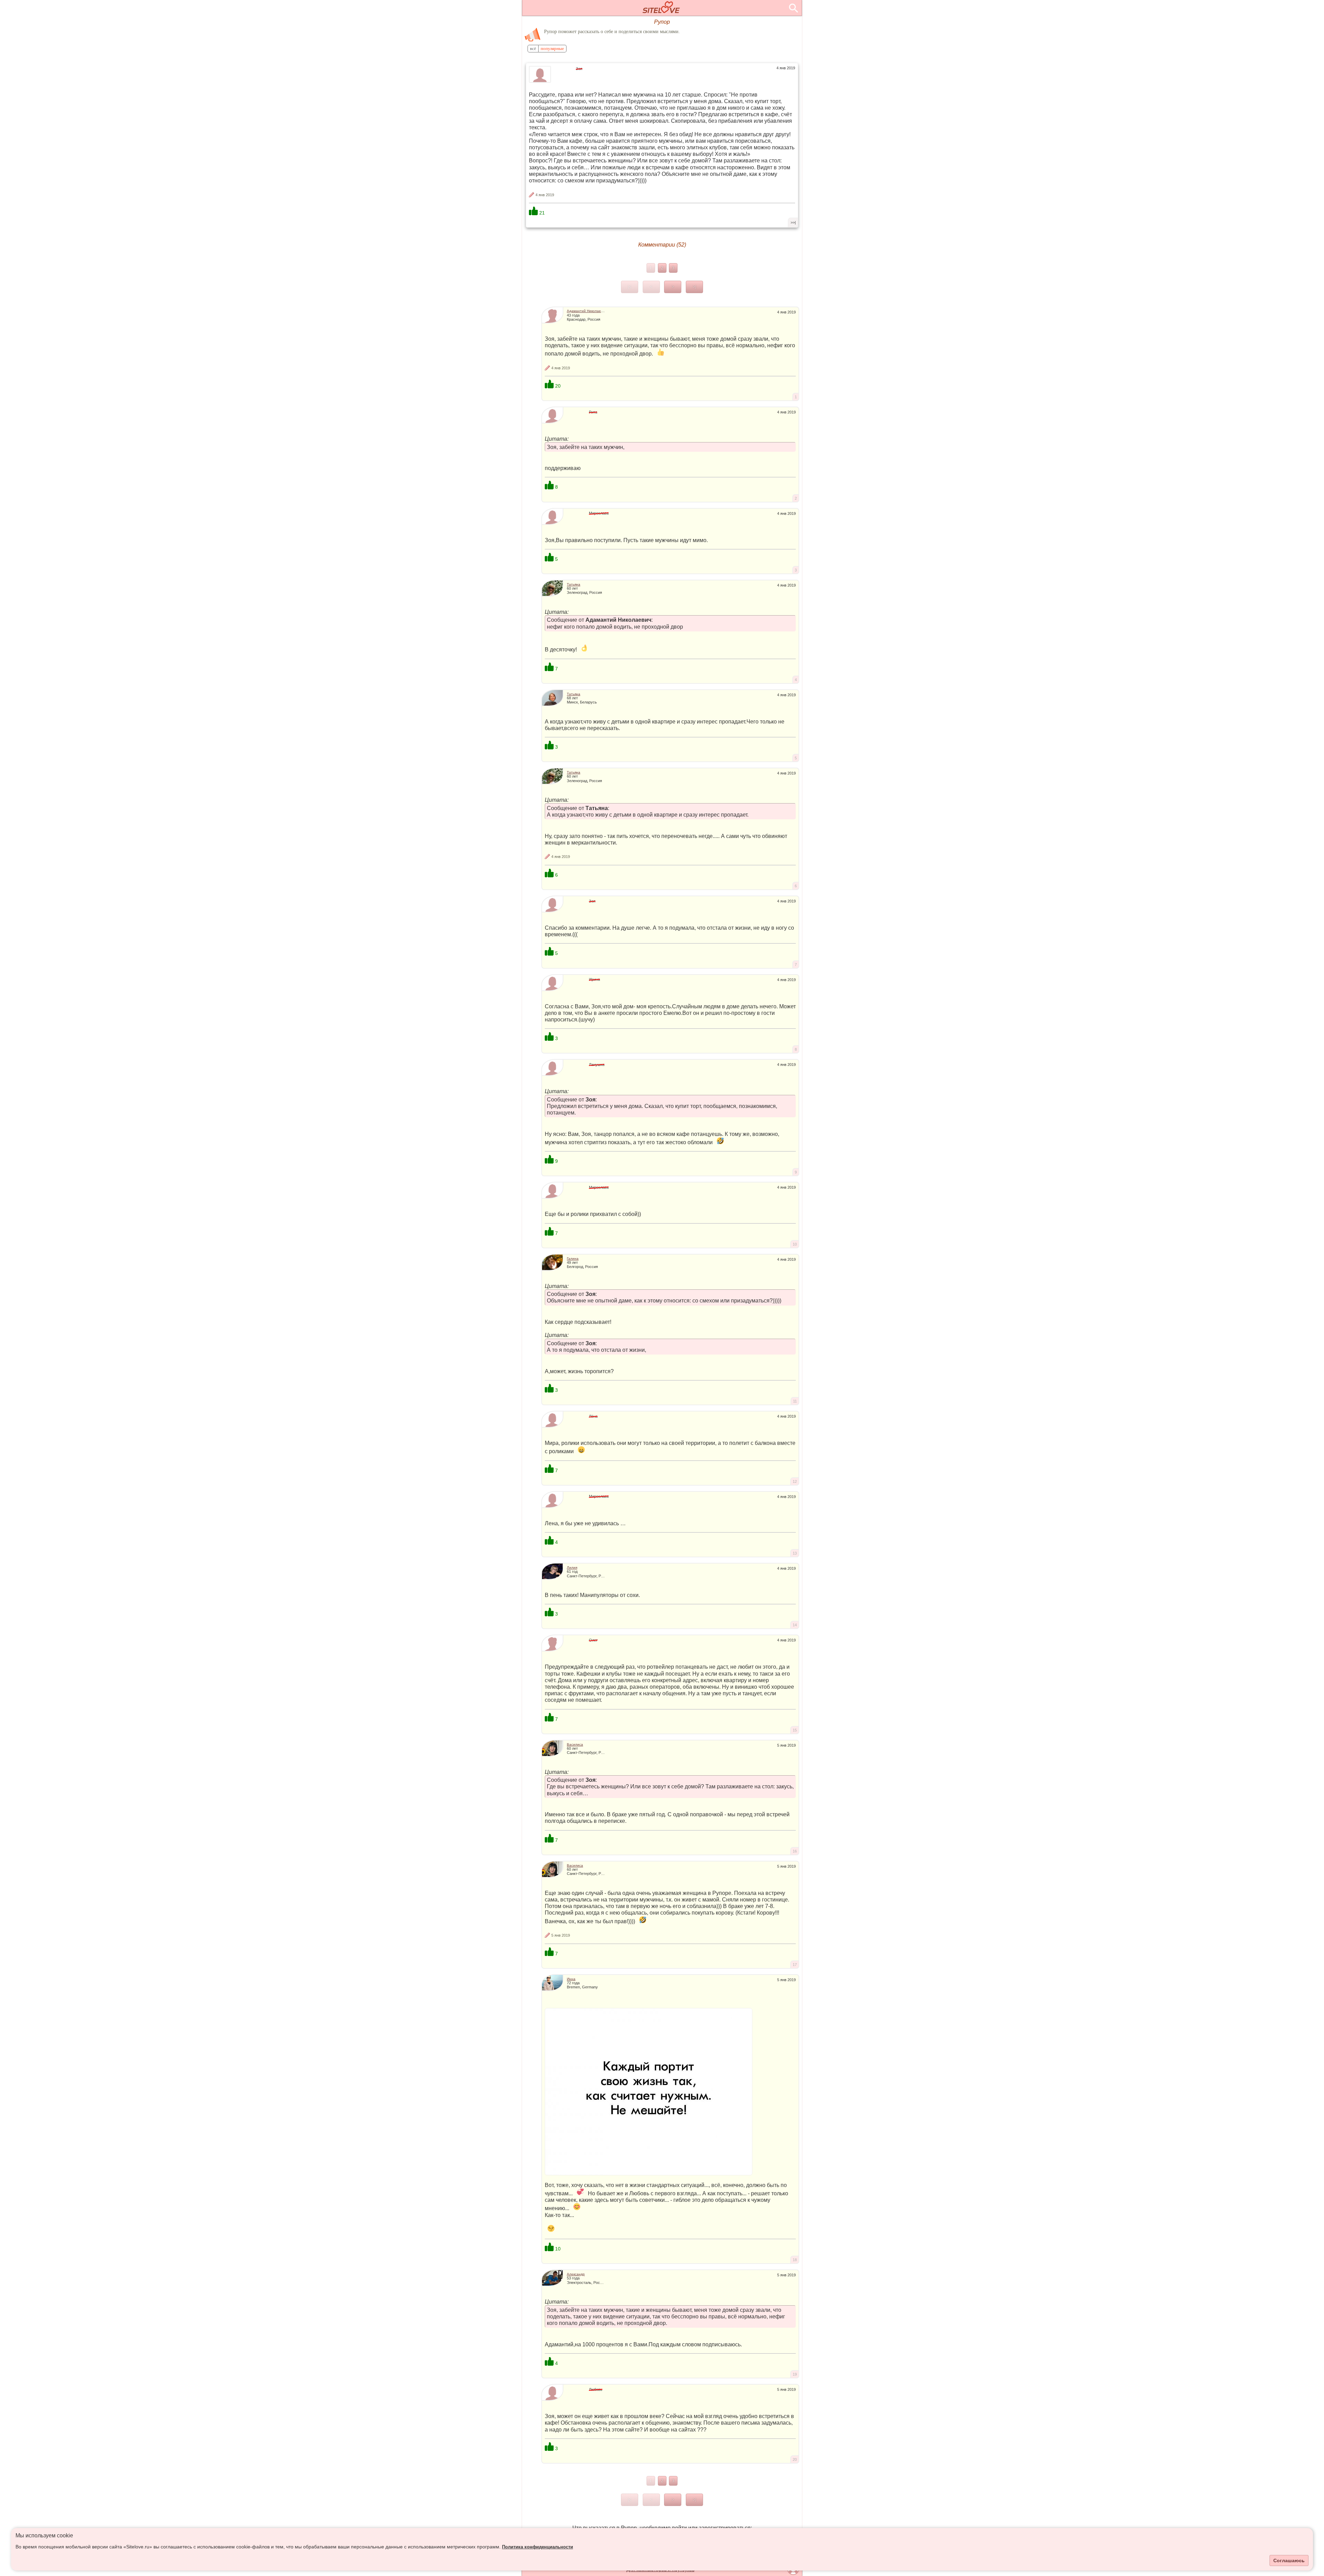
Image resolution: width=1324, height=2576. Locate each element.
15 (795, 1730)
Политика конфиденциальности (538, 2547)
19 (795, 2374)
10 (795, 1244)
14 (795, 1625)
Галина (573, 1259)
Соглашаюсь (1289, 2560)
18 (795, 2260)
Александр (576, 2274)
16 (795, 1851)
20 (795, 2459)
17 (795, 1965)
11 (795, 1401)
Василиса (575, 1744)
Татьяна (574, 584)
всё (533, 49)
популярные (552, 49)
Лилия (572, 1567)
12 (795, 1481)
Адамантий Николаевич (587, 311)
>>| (793, 222)
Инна (571, 1979)
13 (795, 1553)
